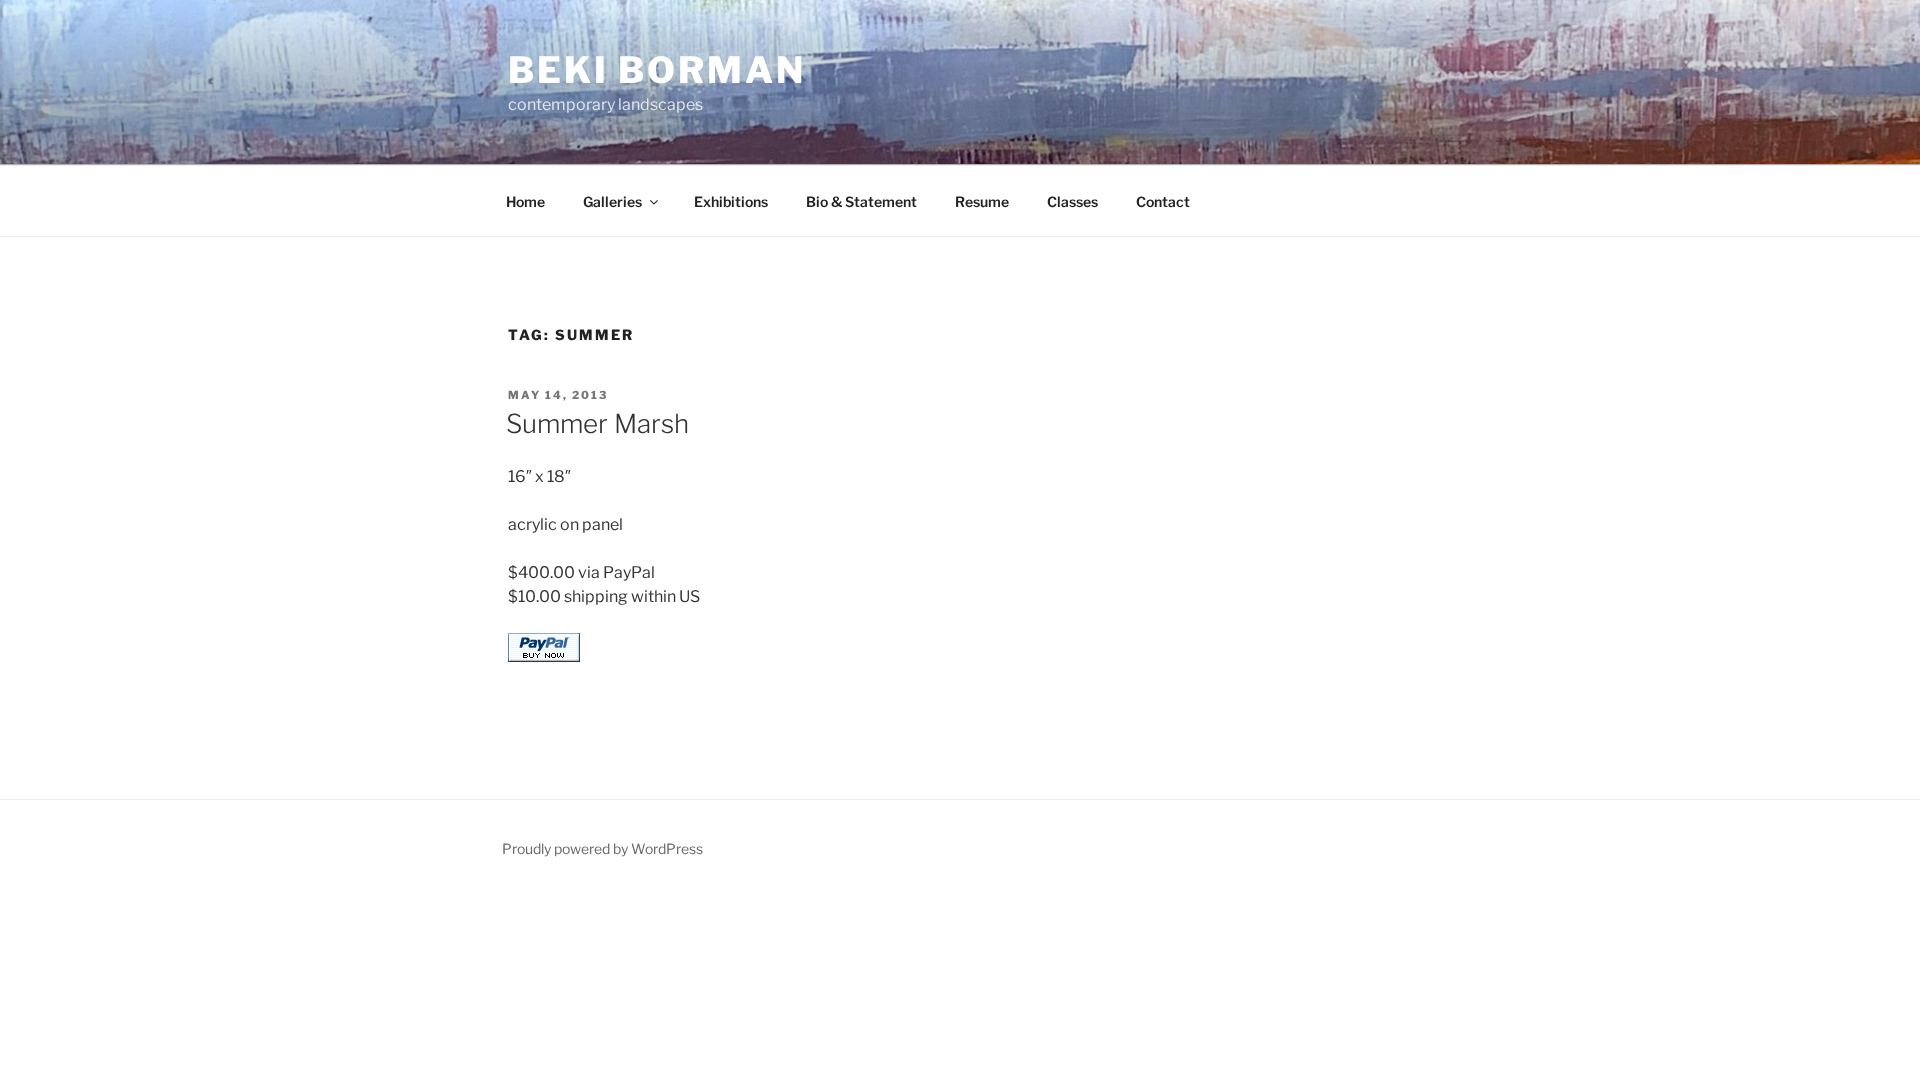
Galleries (612, 201)
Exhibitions (731, 201)
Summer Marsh (597, 423)
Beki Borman (657, 70)
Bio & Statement (861, 201)
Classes (1072, 201)
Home (525, 201)
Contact (1163, 201)
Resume (982, 201)
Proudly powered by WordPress (602, 848)
